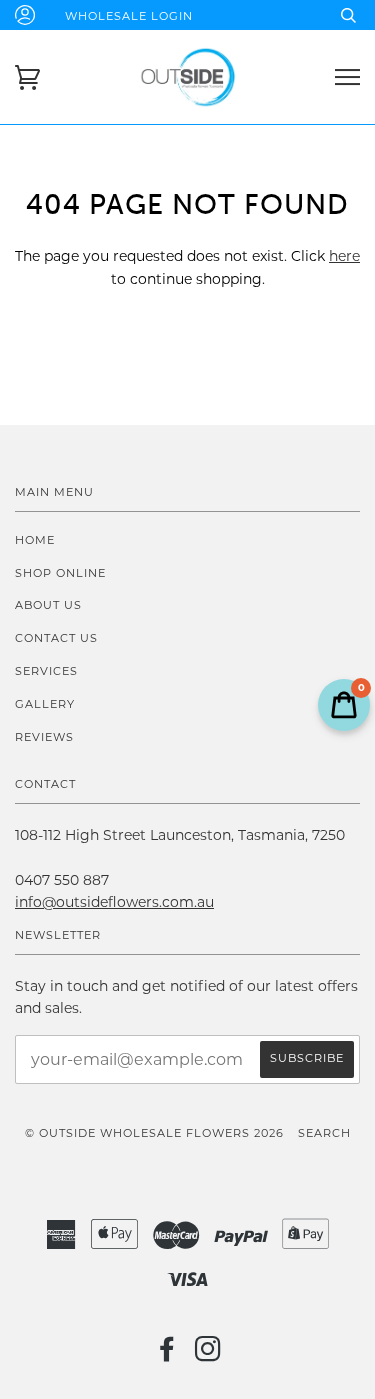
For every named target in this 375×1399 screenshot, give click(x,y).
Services (46, 671)
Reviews (44, 737)
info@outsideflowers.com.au (114, 902)
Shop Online (60, 573)
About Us (48, 605)
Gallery (45, 704)
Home (35, 540)
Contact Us (56, 638)
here (344, 256)
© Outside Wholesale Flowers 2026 (154, 1133)
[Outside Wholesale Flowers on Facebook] (167, 1355)
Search (324, 1133)
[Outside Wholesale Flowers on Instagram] (208, 1355)
